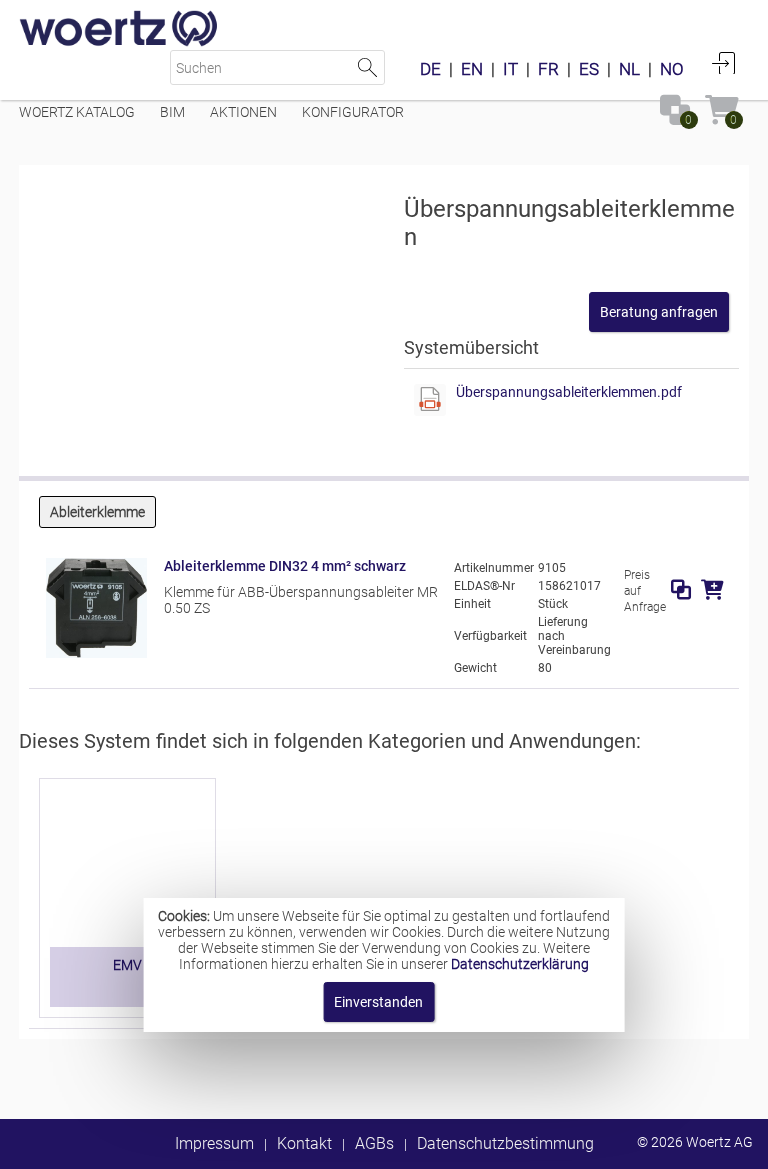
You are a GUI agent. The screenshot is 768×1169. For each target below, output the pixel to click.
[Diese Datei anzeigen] (430, 400)
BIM (172, 112)
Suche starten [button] (367, 67)
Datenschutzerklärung (520, 964)
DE (430, 69)
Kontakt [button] (304, 1143)
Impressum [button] (214, 1143)
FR (548, 69)
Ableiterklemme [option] (97, 512)
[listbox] (384, 514)
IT (510, 69)
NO (672, 69)
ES (589, 69)
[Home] (119, 30)
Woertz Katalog (77, 112)
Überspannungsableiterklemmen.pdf (569, 392)
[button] (659, 312)
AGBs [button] (374, 1143)
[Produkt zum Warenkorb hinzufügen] (712, 590)
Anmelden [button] (724, 63)
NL (629, 69)
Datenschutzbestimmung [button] (505, 1143)
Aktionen (243, 112)
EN (472, 69)
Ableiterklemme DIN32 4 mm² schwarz (285, 566)
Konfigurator (353, 112)
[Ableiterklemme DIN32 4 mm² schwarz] (96, 653)
